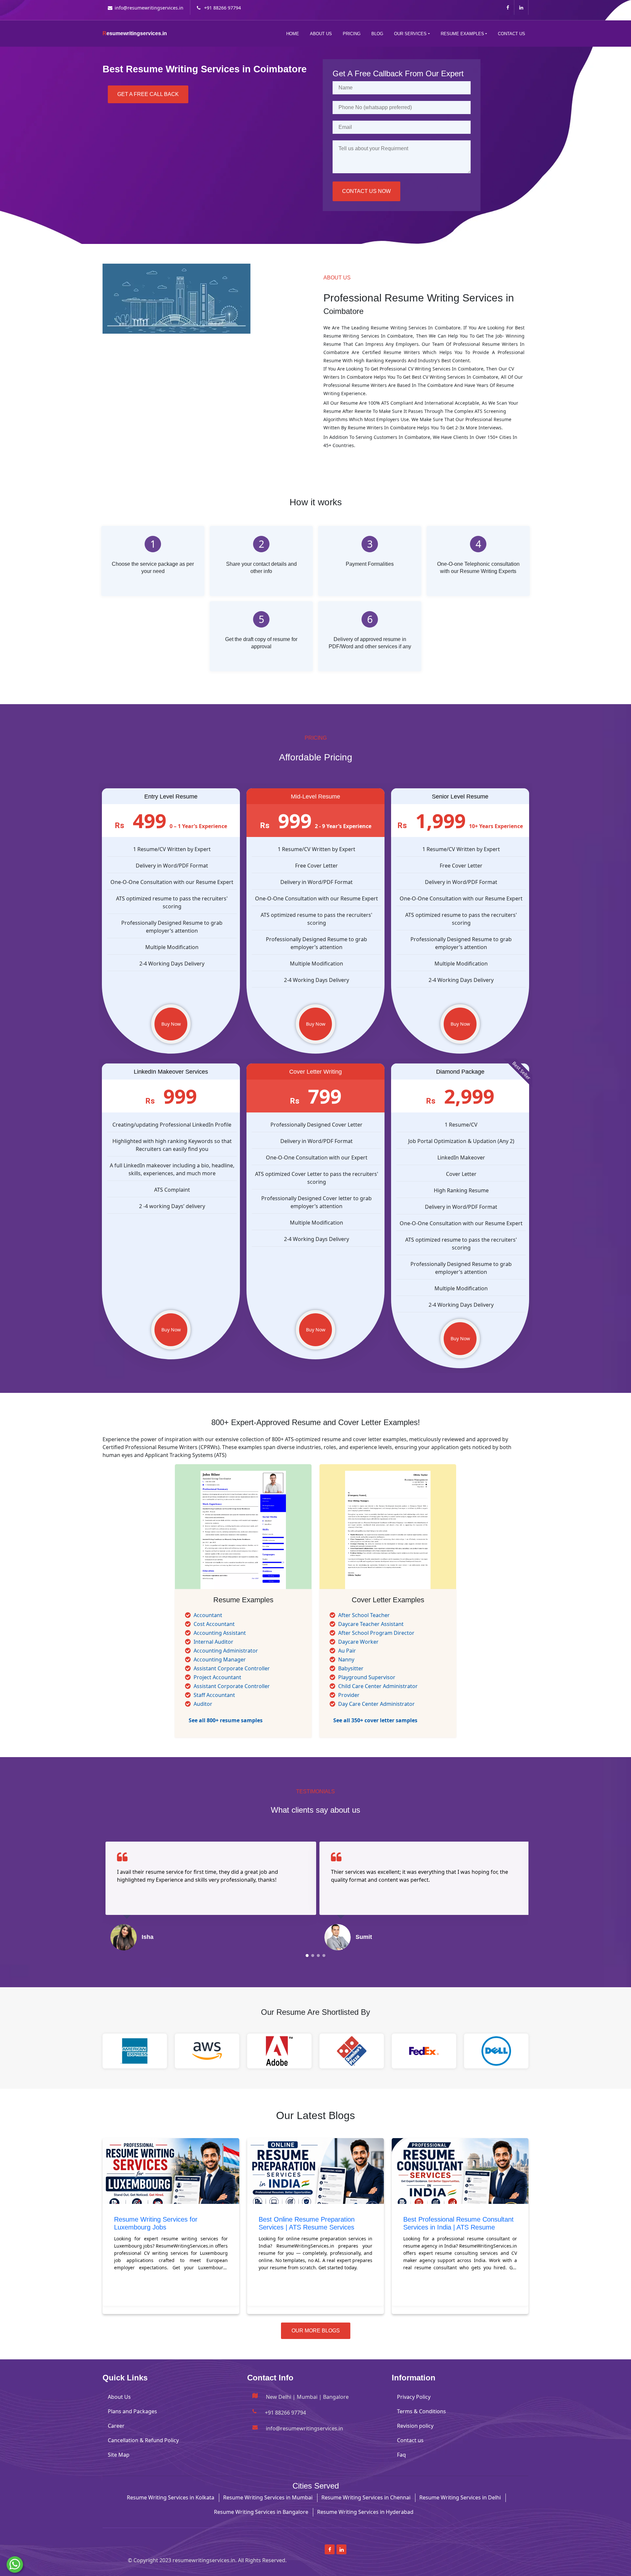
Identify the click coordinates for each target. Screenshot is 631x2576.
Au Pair (347, 1651)
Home (293, 34)
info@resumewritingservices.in (149, 8)
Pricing (352, 34)
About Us (321, 34)
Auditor (203, 1704)
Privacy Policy (414, 2397)
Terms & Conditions (421, 2411)
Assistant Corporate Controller (232, 1668)
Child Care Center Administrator (378, 1686)
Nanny (346, 1659)
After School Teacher (364, 1615)
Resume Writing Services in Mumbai (268, 2497)
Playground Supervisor (367, 1677)
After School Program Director (376, 1633)
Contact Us (512, 34)
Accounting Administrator (226, 1651)
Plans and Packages (132, 2411)
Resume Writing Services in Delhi (460, 2497)
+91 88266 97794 (222, 8)
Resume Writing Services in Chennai (366, 2497)
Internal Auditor (213, 1642)
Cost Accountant (214, 1624)
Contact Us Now (366, 191)
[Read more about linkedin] (521, 7)
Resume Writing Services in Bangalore (261, 2512)
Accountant (208, 1615)
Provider (349, 1695)
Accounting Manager (220, 1659)
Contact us (410, 2440)
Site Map (119, 2455)
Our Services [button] (410, 34)
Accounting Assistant (220, 1633)
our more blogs (316, 2331)
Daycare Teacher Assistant (371, 1624)
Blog (377, 34)
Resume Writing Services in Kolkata (171, 2497)
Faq (401, 2455)
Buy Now (171, 1024)
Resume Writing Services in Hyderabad (365, 2512)
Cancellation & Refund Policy (143, 2440)
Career (116, 2426)
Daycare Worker (358, 1642)
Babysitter (351, 1668)
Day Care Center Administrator (376, 1704)
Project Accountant (217, 1677)
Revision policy (415, 2426)
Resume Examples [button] (462, 34)
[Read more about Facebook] (508, 7)
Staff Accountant (214, 1695)
